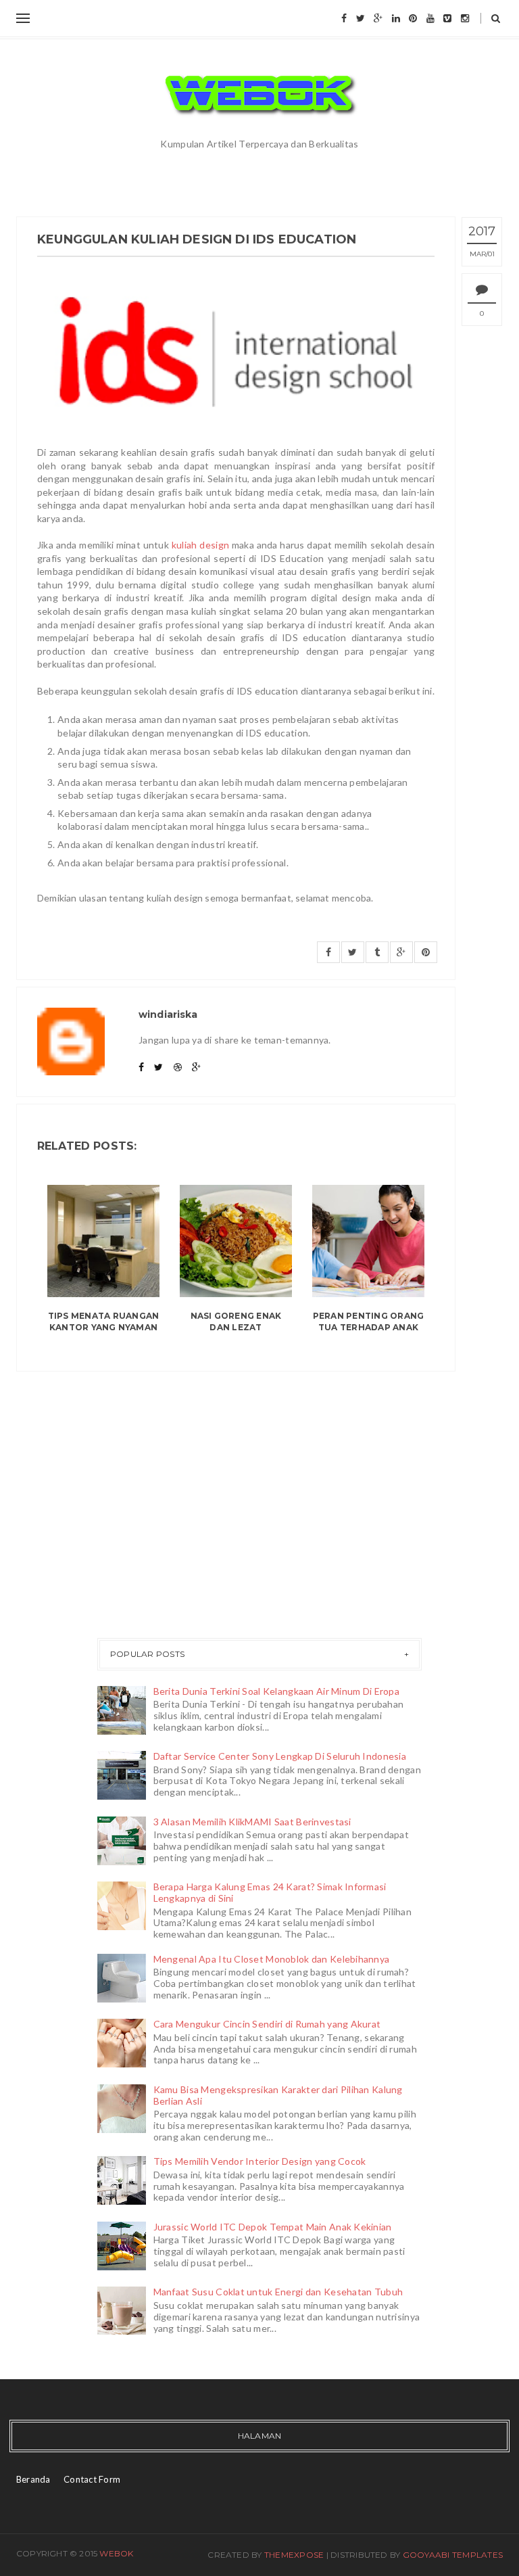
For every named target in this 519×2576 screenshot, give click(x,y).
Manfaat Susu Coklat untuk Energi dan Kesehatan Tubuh (278, 2292)
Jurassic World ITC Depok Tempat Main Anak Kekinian (273, 2227)
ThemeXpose (294, 2555)
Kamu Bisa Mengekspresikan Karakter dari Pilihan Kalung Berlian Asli (278, 2095)
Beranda (33, 2479)
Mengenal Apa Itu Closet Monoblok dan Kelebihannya (272, 1959)
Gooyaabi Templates (453, 2555)
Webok (116, 2553)
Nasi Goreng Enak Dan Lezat (236, 1321)
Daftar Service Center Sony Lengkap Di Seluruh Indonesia (280, 1756)
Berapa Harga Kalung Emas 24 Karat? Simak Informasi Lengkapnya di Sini (270, 1892)
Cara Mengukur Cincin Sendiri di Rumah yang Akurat (267, 2024)
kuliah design (200, 545)
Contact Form (92, 2479)
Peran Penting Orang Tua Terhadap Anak (369, 1321)
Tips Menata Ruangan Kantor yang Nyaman (104, 1321)
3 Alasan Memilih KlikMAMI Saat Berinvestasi (252, 1822)
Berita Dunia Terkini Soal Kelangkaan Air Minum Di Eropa (276, 1691)
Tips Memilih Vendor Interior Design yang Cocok (260, 2161)
